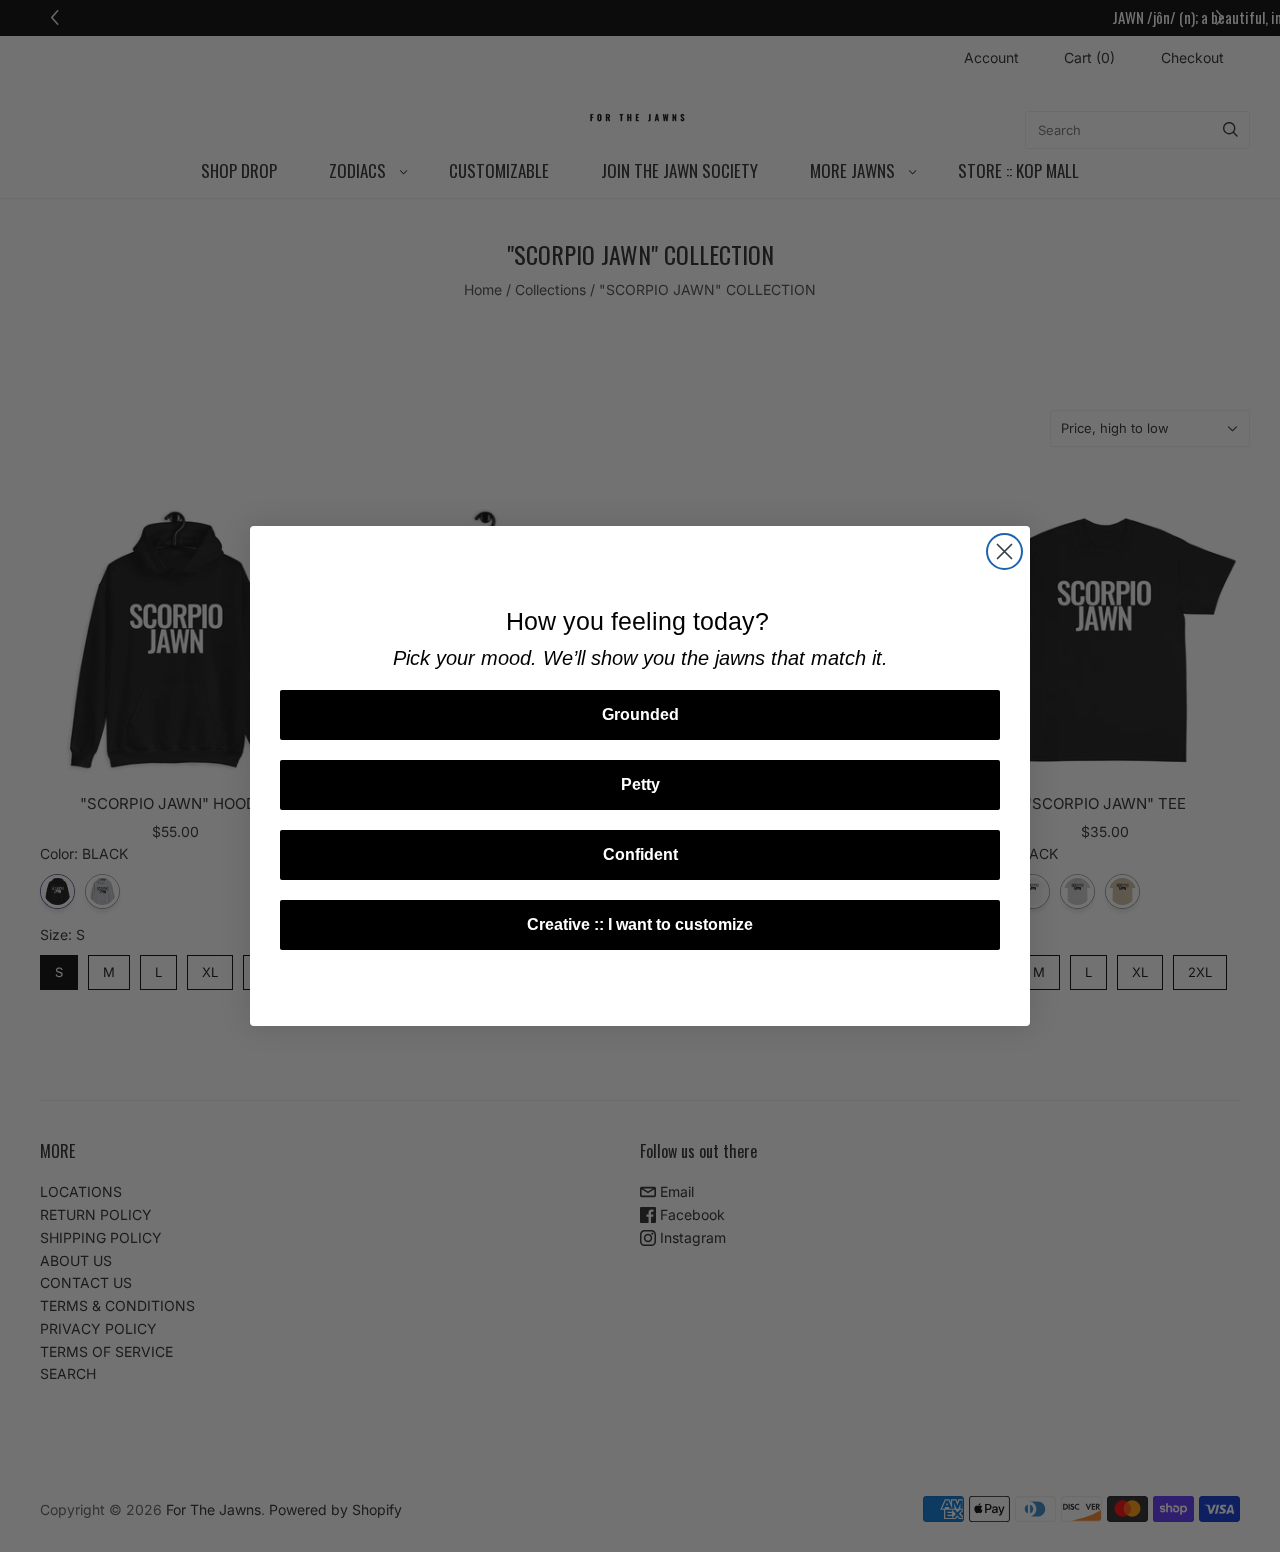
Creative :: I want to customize (640, 924)
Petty (640, 784)
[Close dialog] (1004, 551)
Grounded (640, 714)
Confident (640, 854)
